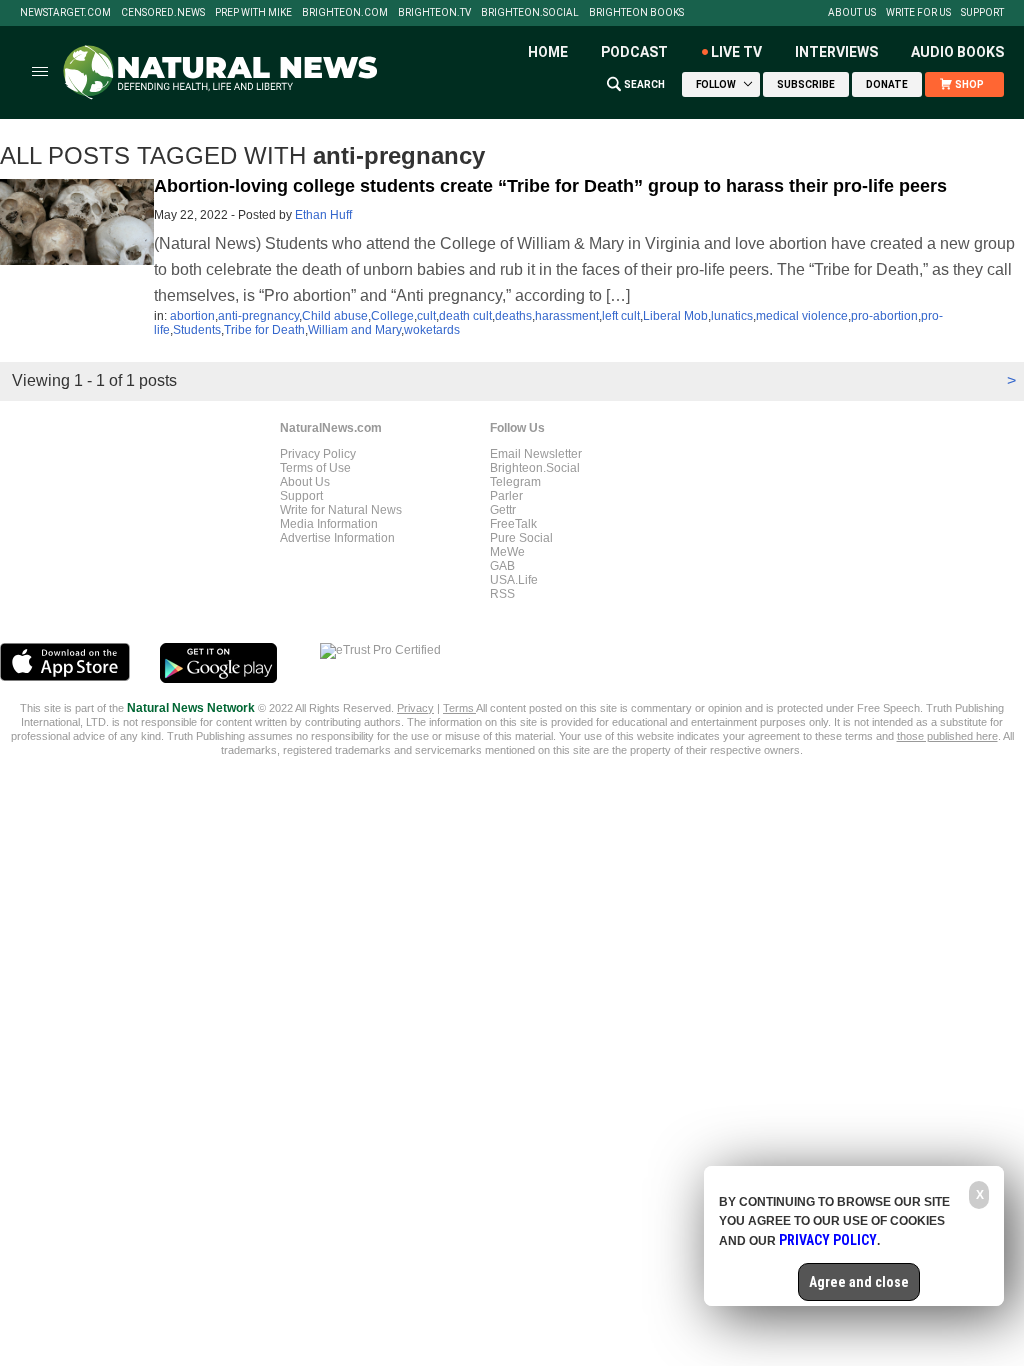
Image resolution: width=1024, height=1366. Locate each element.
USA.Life (514, 580)
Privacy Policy (318, 454)
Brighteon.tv (434, 13)
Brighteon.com (345, 13)
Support (982, 13)
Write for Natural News (341, 510)
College (392, 316)
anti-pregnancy (258, 316)
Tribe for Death (264, 330)
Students (197, 330)
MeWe (507, 552)
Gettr (503, 510)
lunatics (732, 316)
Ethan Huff (323, 215)
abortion (192, 316)
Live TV (736, 52)
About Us (852, 13)
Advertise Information (337, 538)
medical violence (802, 316)
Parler (506, 496)
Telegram (515, 482)
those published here (947, 736)
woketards (432, 330)
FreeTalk (513, 524)
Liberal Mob (675, 316)
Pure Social (521, 538)
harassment (567, 316)
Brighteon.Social (530, 13)
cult (426, 316)
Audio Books (957, 52)
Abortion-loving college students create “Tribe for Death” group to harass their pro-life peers (550, 186)
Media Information (329, 524)
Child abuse (335, 316)
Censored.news (163, 13)
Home (548, 52)
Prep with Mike (253, 13)
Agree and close (859, 1282)
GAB (502, 566)
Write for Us (918, 13)
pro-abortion (884, 316)
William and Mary (354, 330)
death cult (465, 316)
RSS (502, 594)
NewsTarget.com (65, 13)
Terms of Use (315, 468)
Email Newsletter (536, 454)
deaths (513, 316)
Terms (459, 708)
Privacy (415, 708)
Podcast (634, 52)
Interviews (836, 52)
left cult (621, 316)
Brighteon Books (636, 13)
